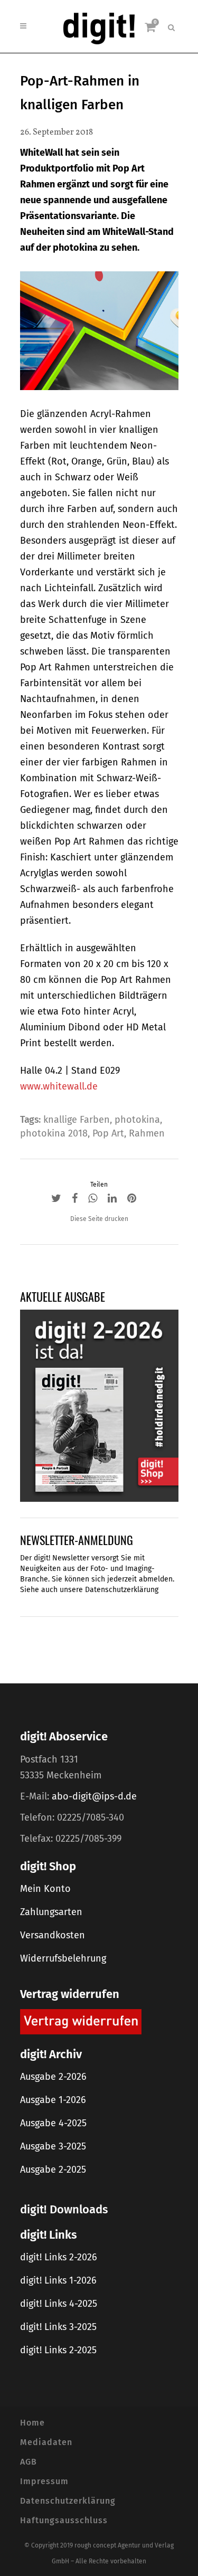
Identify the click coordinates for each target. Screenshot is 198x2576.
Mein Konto (45, 1889)
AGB (29, 2462)
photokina (137, 1120)
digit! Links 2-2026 (59, 2257)
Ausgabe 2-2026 (53, 2077)
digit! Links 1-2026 (58, 2280)
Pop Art (108, 1133)
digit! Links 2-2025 (58, 2350)
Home (32, 2423)
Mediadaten (46, 2442)
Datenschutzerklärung (122, 1590)
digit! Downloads (64, 2209)
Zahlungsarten (51, 1912)
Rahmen (147, 1133)
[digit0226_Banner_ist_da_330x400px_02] (99, 1405)
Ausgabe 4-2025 (53, 2123)
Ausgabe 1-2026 (53, 2100)
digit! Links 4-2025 (59, 2304)
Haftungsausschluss (64, 2520)
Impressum (44, 2481)
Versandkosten (53, 1935)
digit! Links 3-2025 (58, 2327)
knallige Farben (77, 1120)
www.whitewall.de (59, 1086)
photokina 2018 (54, 1133)
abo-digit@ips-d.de (94, 1796)
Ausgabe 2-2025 (53, 2170)
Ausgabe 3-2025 (53, 2146)
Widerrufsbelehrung (63, 1958)
